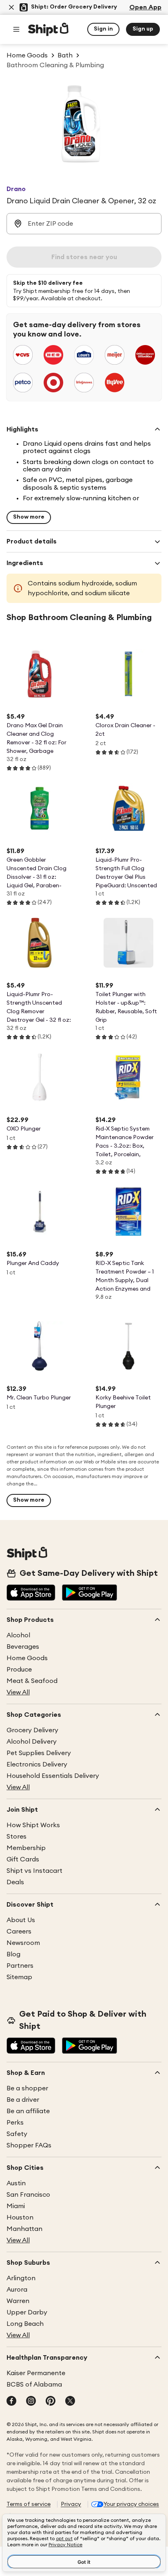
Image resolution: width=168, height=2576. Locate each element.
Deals (15, 1882)
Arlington (21, 2278)
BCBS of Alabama (34, 2385)
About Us (21, 1920)
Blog (13, 1954)
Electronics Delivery (37, 1764)
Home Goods (27, 1658)
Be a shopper (27, 2088)
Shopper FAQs (29, 2145)
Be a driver (23, 2100)
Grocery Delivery (32, 1730)
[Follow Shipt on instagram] (31, 2402)
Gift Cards (23, 1859)
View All (18, 1692)
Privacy (71, 2504)
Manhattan (24, 2229)
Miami (16, 2206)
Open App (145, 7)
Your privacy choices (131, 2504)
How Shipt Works (33, 1825)
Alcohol (18, 1635)
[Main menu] (16, 29)
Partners (20, 1966)
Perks (15, 2123)
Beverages (23, 1647)
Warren (18, 2301)
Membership (26, 1848)
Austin (16, 2183)
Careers (19, 1931)
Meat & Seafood (32, 1681)
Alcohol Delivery (32, 1742)
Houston (20, 2217)
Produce (19, 1670)
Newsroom (23, 1943)
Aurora (17, 2290)
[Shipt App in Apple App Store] (31, 1593)
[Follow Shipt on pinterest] (51, 2402)
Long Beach (25, 2324)
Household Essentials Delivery (53, 1776)
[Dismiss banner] (11, 7)
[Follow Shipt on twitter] (70, 2402)
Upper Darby (27, 2312)
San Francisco (28, 2195)
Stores (17, 1837)
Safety (17, 2134)
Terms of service (29, 2504)
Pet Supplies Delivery (39, 1753)
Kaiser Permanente (36, 2373)
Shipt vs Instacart (34, 1871)
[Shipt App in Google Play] (90, 1593)
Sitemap (19, 1977)
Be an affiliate (28, 2111)
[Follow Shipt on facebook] (11, 2402)
